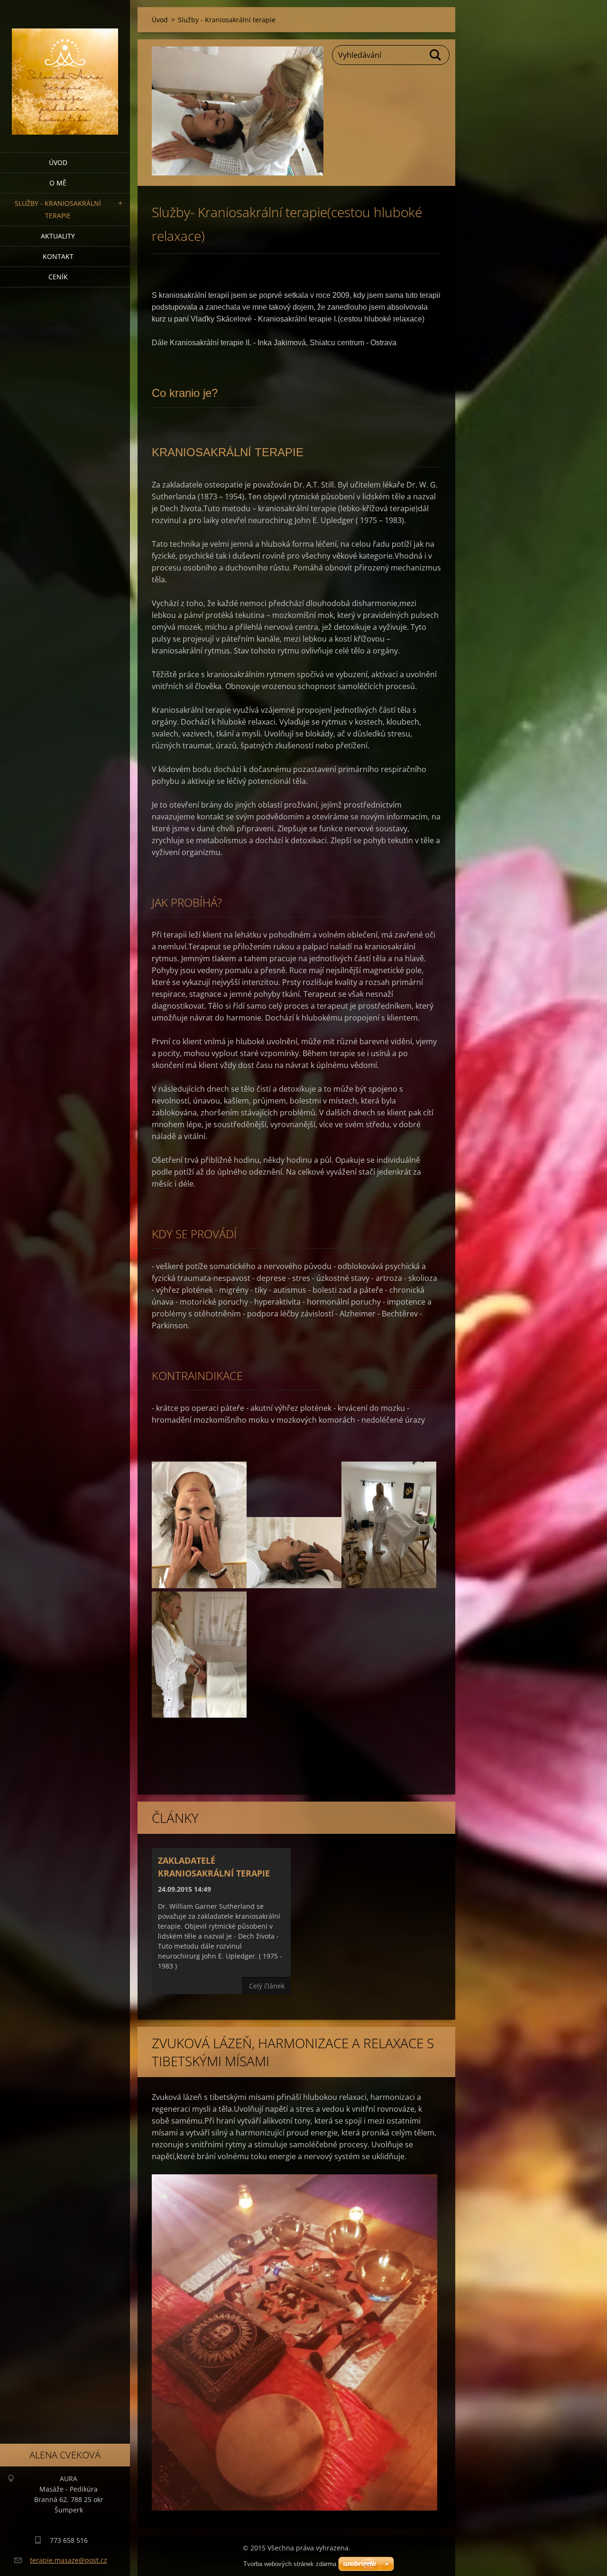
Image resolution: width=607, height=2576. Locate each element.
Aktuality (58, 236)
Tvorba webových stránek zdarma (290, 2564)
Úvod (58, 162)
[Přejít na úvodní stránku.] (65, 70)
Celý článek (267, 1986)
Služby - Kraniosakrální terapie (58, 209)
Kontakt (58, 256)
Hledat (436, 55)
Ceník (58, 277)
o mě (58, 183)
